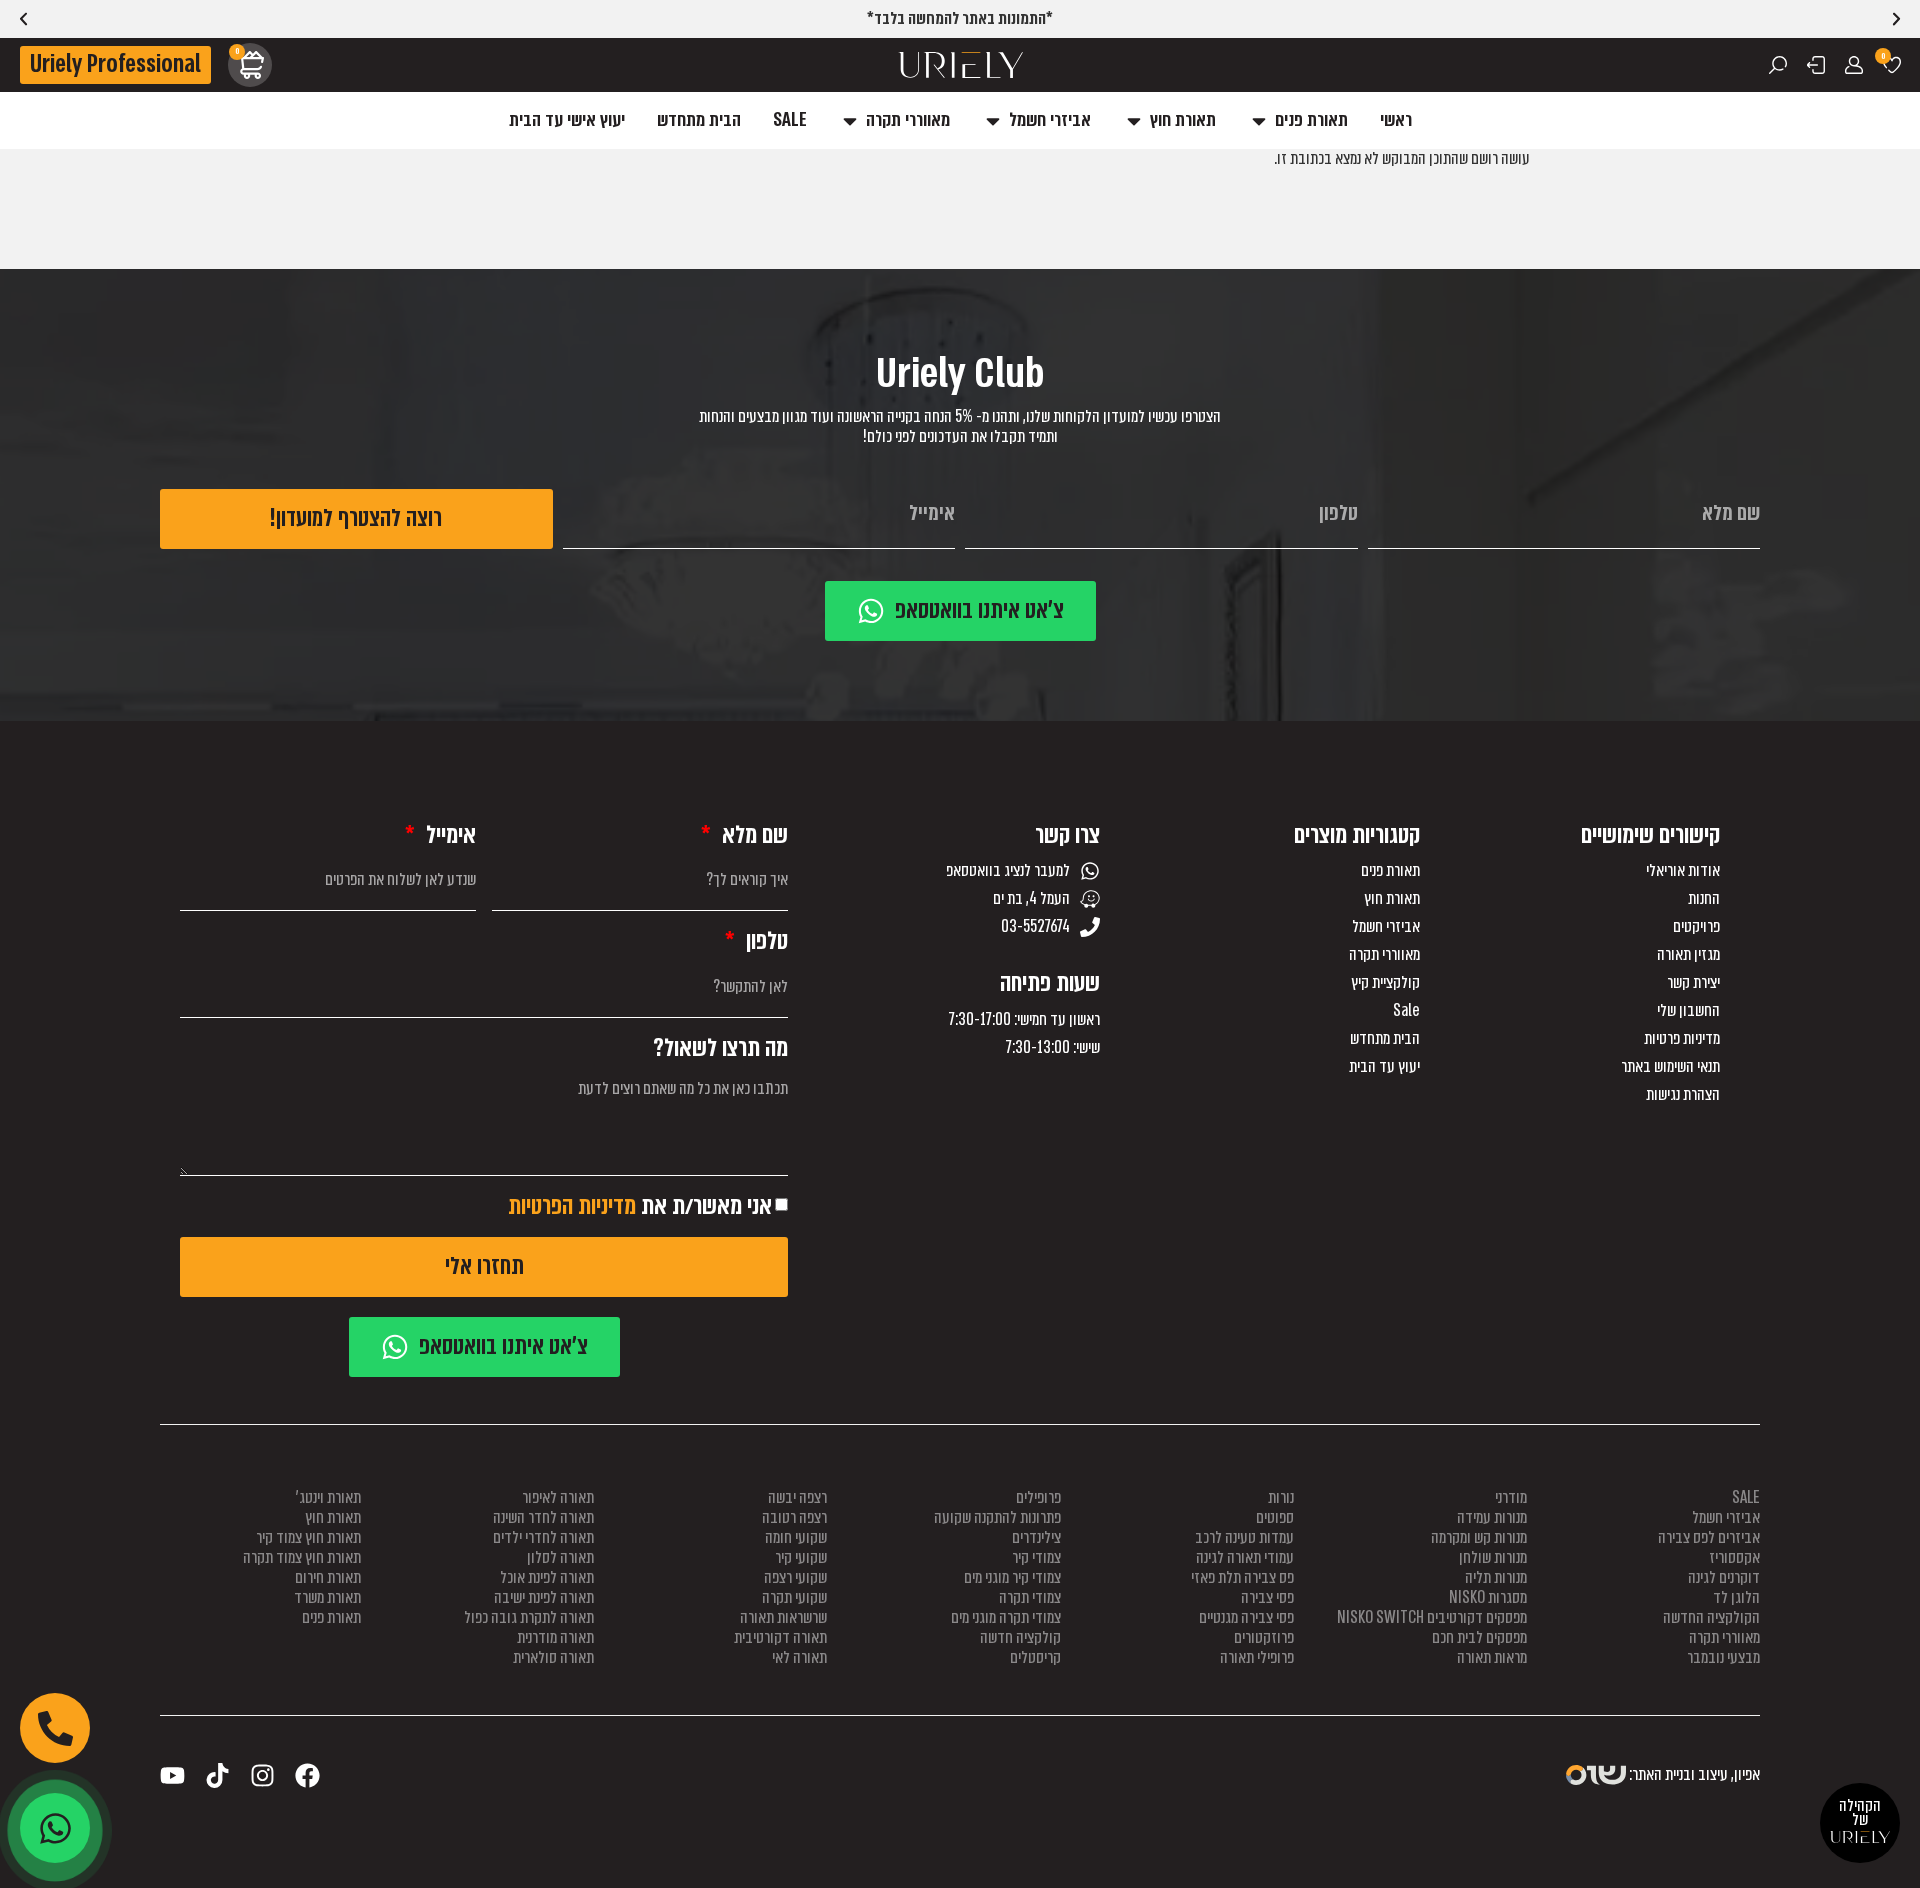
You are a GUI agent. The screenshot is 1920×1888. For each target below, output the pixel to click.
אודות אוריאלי (1683, 871)
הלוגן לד (1736, 1597)
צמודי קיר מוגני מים (1012, 1577)
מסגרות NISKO (1488, 1597)
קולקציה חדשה (1020, 1637)
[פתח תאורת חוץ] (1134, 120)
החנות (1704, 899)
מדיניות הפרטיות (572, 1206)
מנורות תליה (1496, 1577)
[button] (23, 19)
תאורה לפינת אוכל (547, 1577)
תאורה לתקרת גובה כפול (529, 1617)
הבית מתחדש (1385, 1039)
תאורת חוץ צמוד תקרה (302, 1557)
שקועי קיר (801, 1557)
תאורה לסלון (560, 1557)
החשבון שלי (1688, 1011)
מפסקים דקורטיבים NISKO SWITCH (1432, 1617)
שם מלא (752, 835)
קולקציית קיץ (1385, 983)
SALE (1746, 1497)
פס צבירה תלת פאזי (1242, 1577)
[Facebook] (307, 1775)
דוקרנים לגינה (1724, 1577)
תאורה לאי (799, 1657)
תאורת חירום (328, 1577)
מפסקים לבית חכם (1479, 1637)
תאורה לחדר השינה (543, 1517)
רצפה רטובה (794, 1517)
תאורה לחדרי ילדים (543, 1537)
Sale (1406, 1011)
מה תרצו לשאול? (720, 1048)
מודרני (1511, 1497)
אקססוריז (1734, 1557)
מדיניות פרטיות (1682, 1039)
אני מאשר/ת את (640, 1206)
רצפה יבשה (797, 1497)
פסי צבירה (1267, 1597)
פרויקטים (1696, 927)
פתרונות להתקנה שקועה (997, 1517)
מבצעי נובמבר (1723, 1657)
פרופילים (1038, 1497)
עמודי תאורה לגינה (1245, 1557)
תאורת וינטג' (328, 1497)
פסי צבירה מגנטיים (1246, 1617)
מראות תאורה (1492, 1657)
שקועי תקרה (794, 1597)
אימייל (448, 835)
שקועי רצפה (795, 1577)
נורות (1281, 1497)
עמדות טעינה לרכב (1244, 1537)
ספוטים (1275, 1517)
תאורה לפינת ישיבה (544, 1597)
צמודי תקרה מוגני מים (1006, 1617)
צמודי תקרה (1030, 1597)
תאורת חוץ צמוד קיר (308, 1537)
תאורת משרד (327, 1597)
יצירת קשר (1693, 983)
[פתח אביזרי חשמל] (993, 120)
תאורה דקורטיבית (780, 1637)
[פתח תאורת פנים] (1259, 120)
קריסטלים (1035, 1657)
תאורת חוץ (1392, 899)
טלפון (764, 941)
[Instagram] (262, 1775)
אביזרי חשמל (1386, 927)
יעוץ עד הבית (1384, 1067)
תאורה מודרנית (555, 1637)
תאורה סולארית (553, 1657)
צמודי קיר (1036, 1557)
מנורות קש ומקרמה (1479, 1537)
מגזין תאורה (1688, 955)
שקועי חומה (796, 1537)
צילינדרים (1036, 1537)
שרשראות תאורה (783, 1617)
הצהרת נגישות (1683, 1095)
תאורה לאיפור (558, 1497)
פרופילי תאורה (1257, 1657)
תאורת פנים (1390, 871)
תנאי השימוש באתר (1670, 1067)
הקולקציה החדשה (1711, 1617)
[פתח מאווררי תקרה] (850, 120)
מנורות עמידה (1492, 1517)
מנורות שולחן (1493, 1557)
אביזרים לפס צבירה (1709, 1537)
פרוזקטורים (1264, 1637)
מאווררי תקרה (1384, 955)
